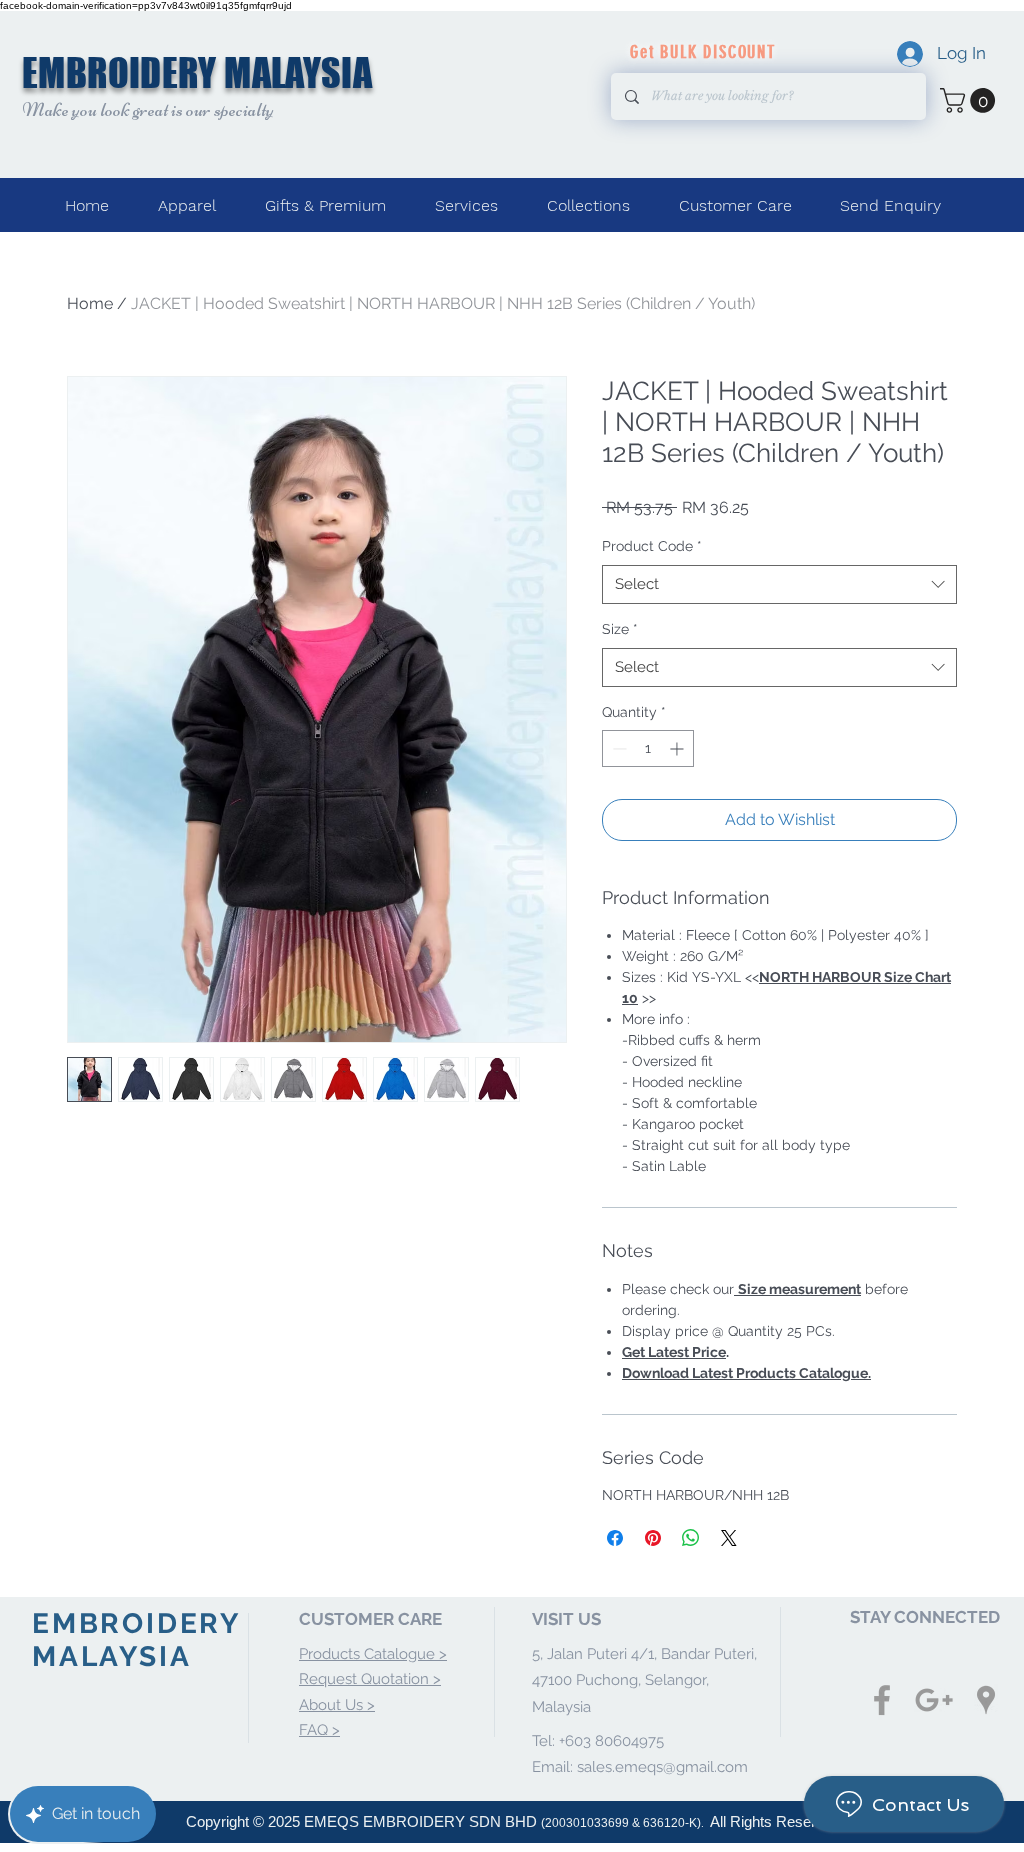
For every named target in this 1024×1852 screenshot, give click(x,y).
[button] (970, 100)
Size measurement (799, 1289)
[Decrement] (617, 748)
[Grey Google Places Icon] (986, 1700)
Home (90, 303)
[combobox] (779, 584)
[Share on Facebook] (615, 1538)
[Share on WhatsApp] (691, 1538)
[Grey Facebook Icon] (882, 1700)
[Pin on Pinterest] (653, 1538)
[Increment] (678, 748)
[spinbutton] (648, 748)
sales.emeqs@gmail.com (662, 1767)
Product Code (652, 546)
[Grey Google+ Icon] (934, 1700)
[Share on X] (729, 1538)
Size (620, 629)
